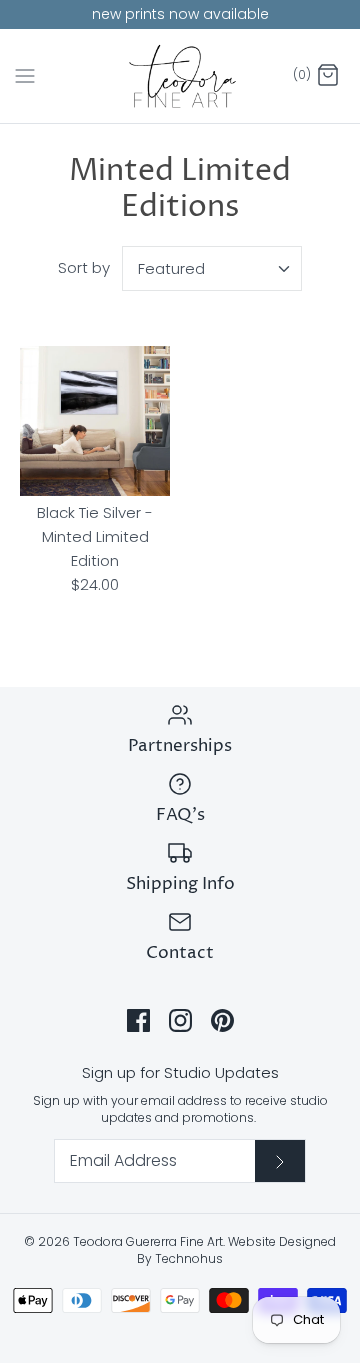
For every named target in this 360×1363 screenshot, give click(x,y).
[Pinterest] (222, 1020)
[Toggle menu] (25, 75)
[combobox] (212, 268)
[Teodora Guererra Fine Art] (180, 76)
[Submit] (280, 1161)
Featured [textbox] (171, 268)
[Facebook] (138, 1020)
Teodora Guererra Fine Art (148, 1241)
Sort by (84, 267)
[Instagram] (180, 1020)
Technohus (189, 1258)
